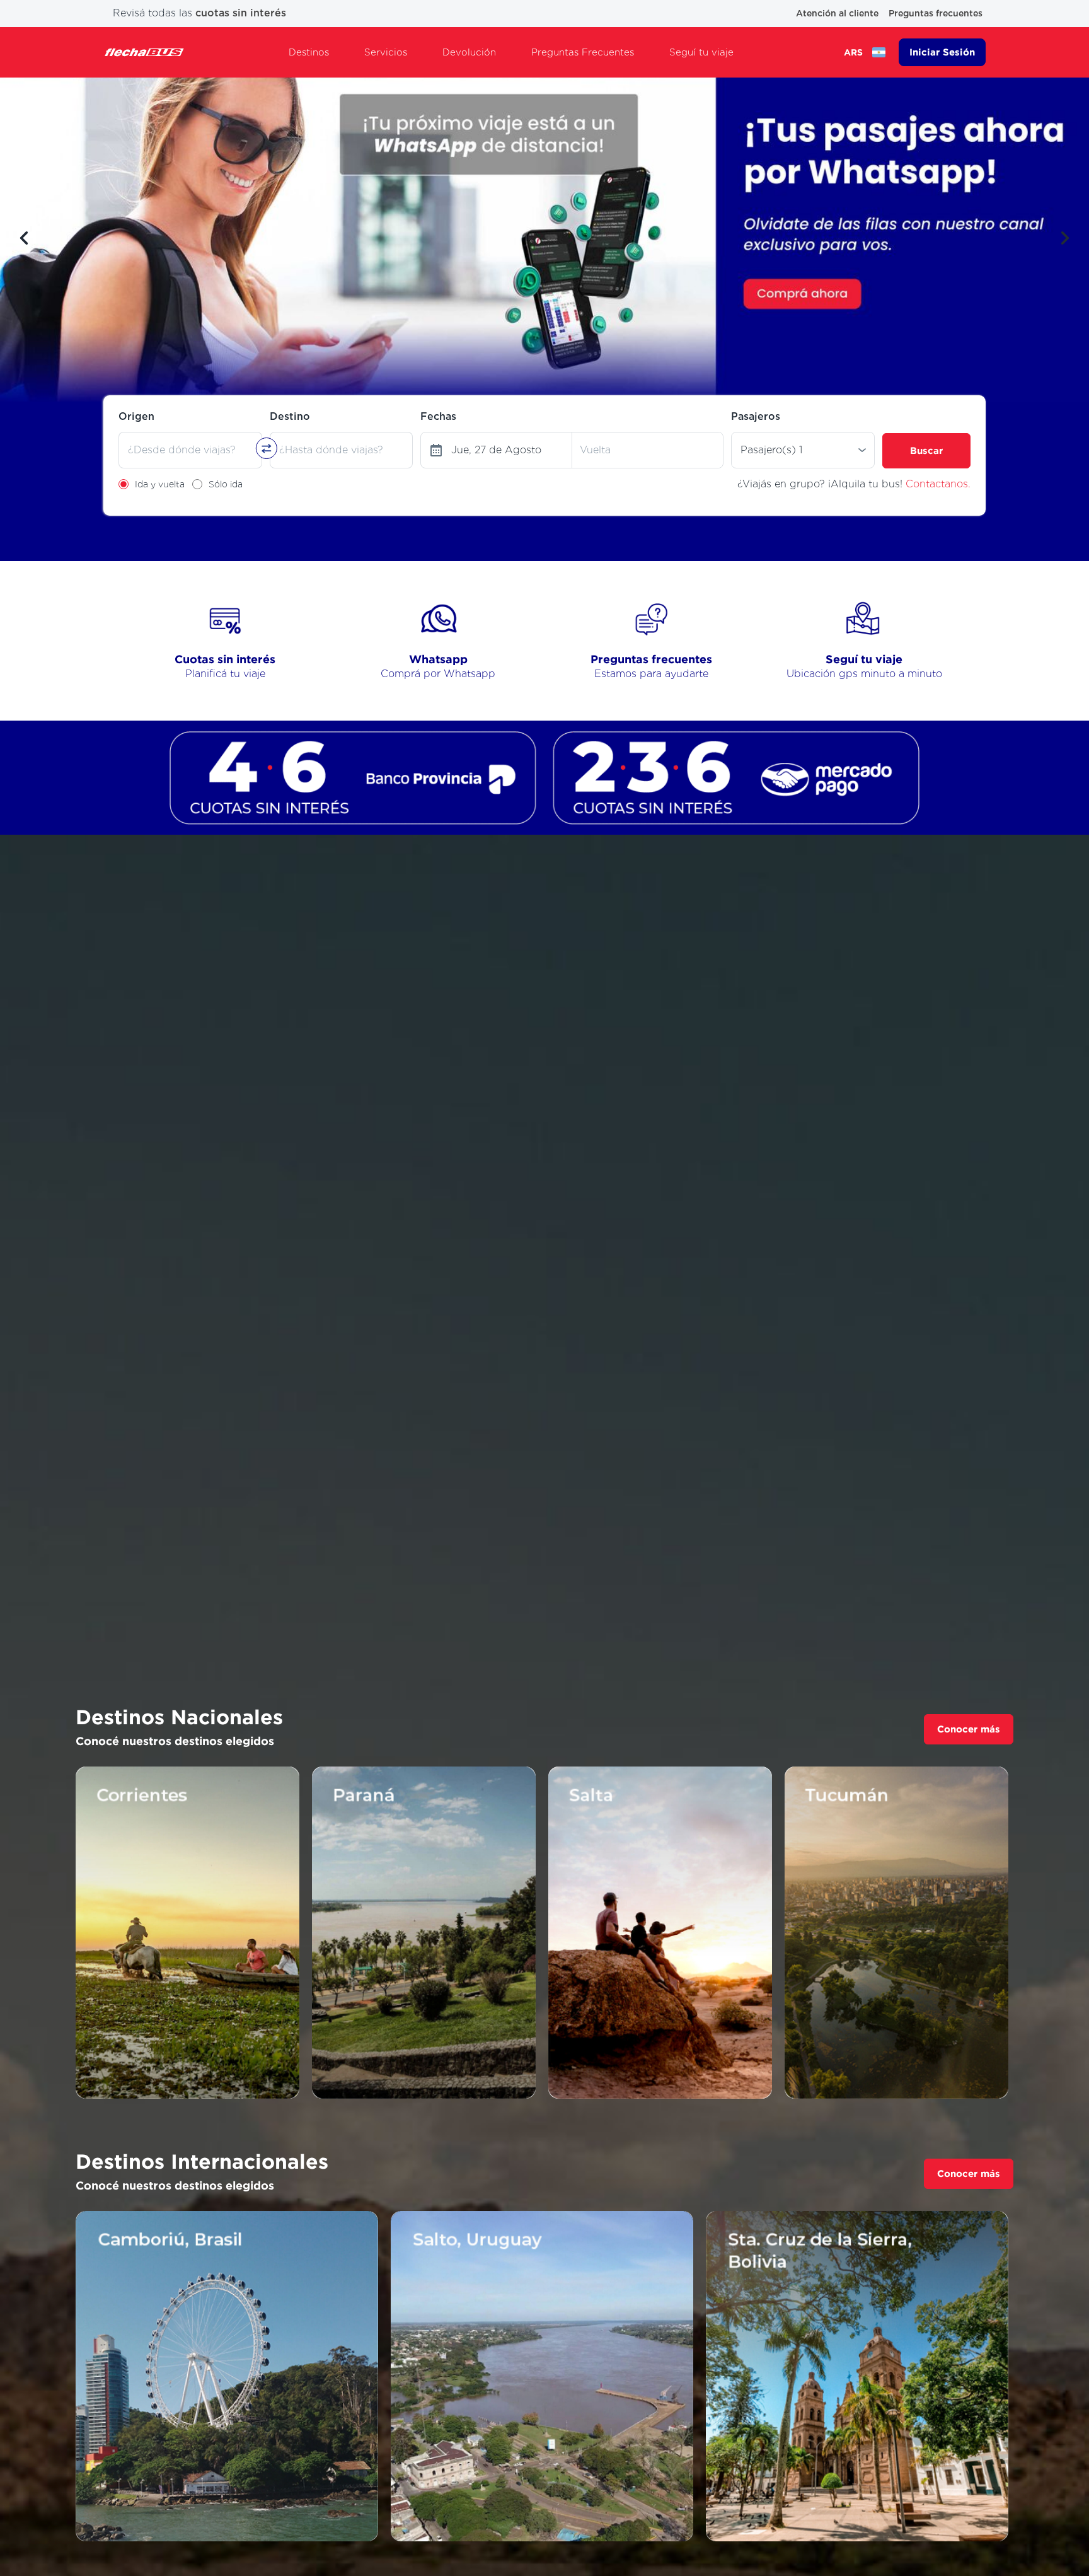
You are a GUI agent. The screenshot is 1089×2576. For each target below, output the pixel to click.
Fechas (438, 416)
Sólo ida (226, 484)
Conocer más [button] (969, 1729)
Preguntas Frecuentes (583, 52)
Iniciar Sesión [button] (942, 52)
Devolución (469, 52)
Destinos (309, 52)
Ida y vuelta (160, 484)
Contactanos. (938, 484)
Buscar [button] (926, 450)
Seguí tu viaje (701, 52)
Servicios (386, 52)
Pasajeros (756, 416)
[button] (24, 238)
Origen (136, 416)
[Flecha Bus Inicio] (144, 52)
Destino (290, 416)
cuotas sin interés (241, 13)
